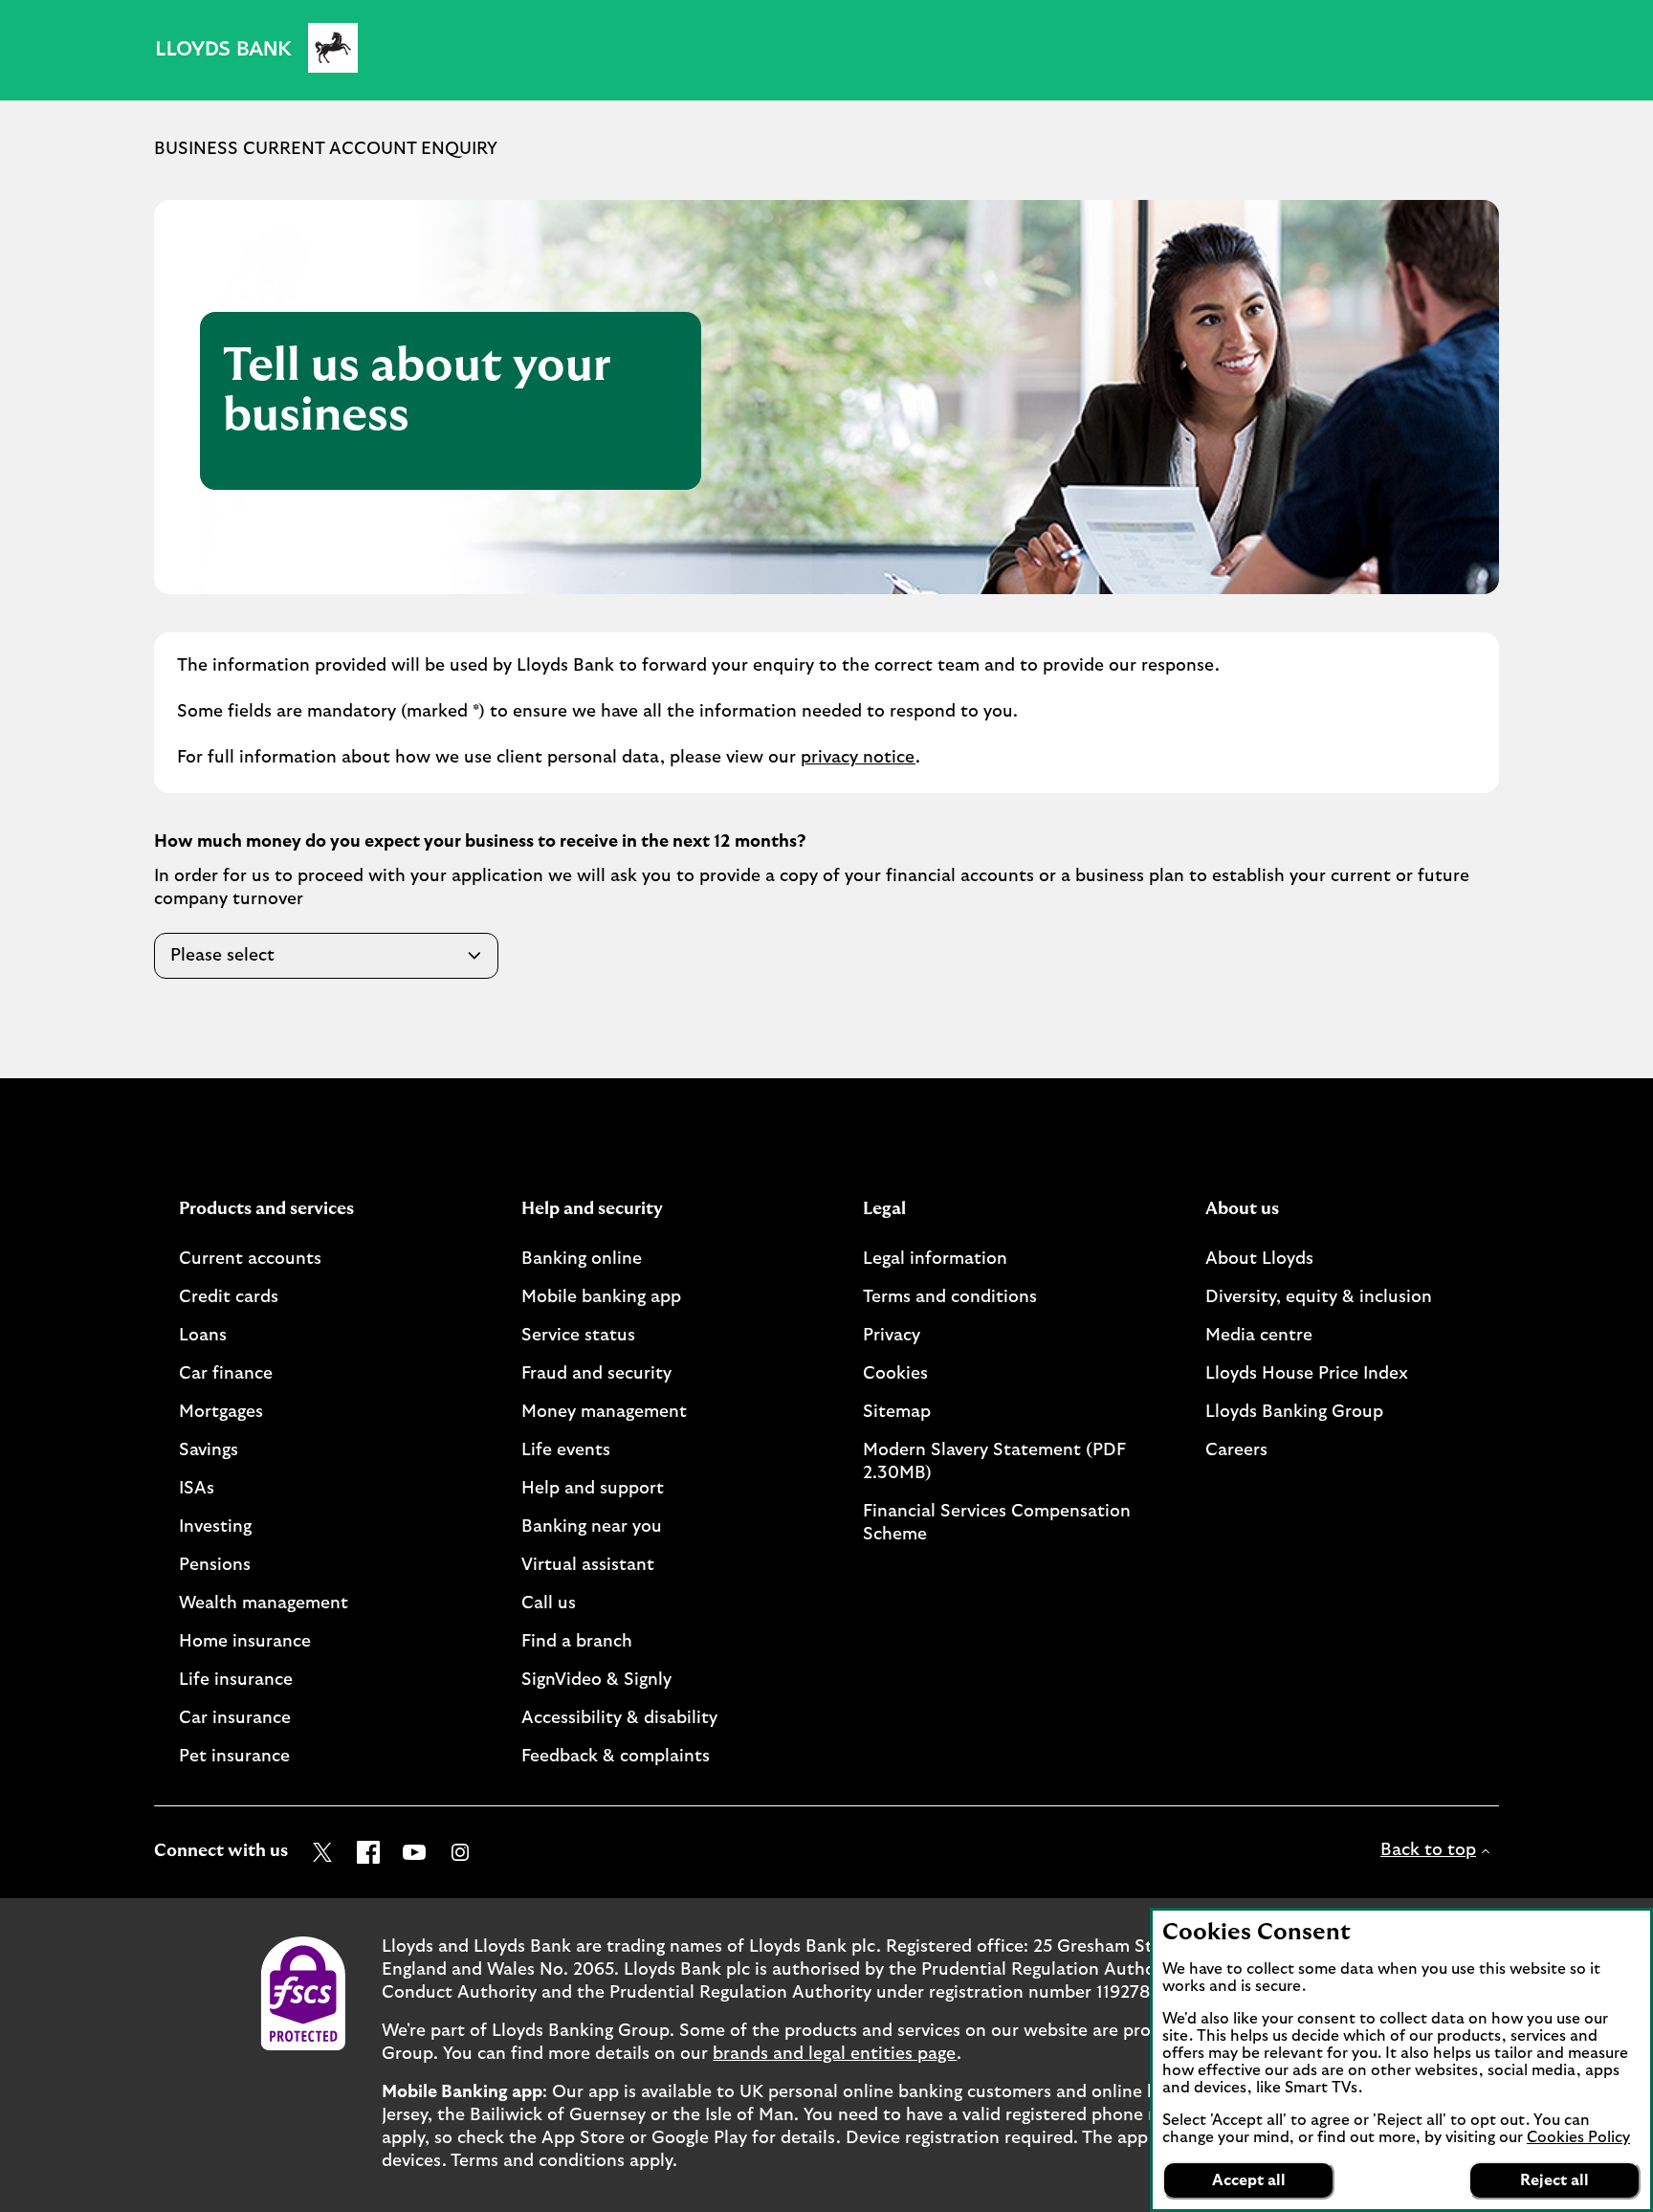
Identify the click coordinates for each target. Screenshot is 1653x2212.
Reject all (1554, 2180)
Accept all (1249, 2180)
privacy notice (858, 758)
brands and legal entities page (835, 2054)
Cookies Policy (1578, 2137)
